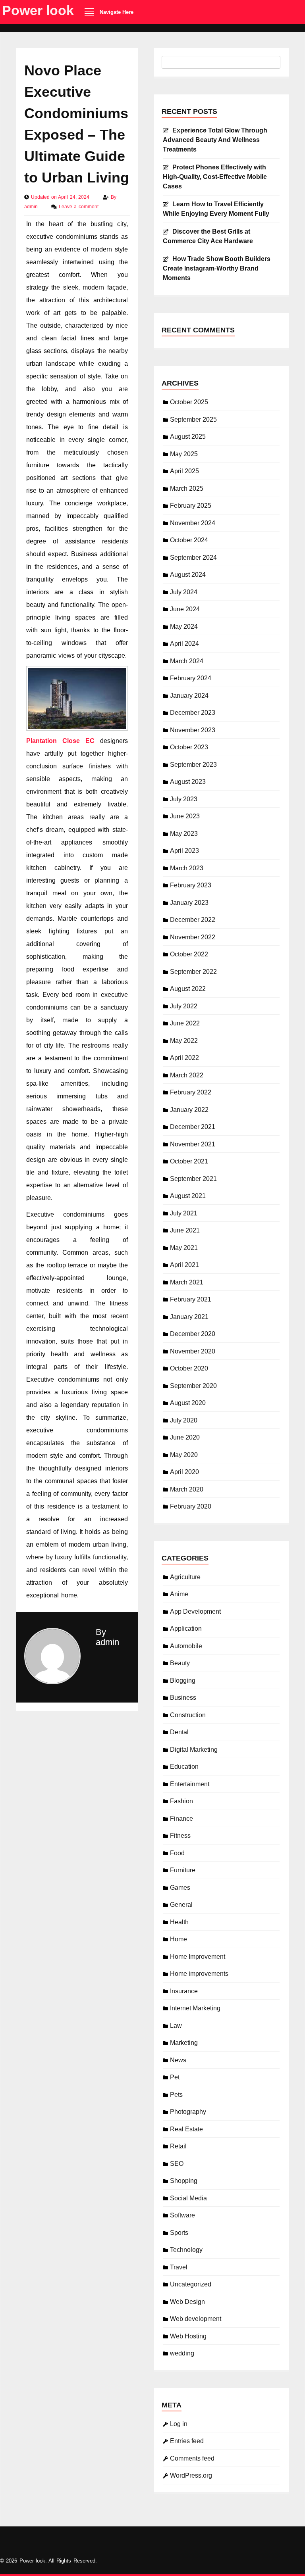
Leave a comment (78, 207)
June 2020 (185, 1437)
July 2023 (184, 799)
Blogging (183, 1681)
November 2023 (193, 730)
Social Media (188, 2198)
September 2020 (193, 1386)
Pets (176, 2095)
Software (182, 2215)
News (178, 2060)
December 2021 (193, 1127)
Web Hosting (188, 2336)
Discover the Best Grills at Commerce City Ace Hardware (208, 236)
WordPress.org (191, 2475)
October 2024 (189, 540)
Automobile (186, 1646)
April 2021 (184, 1265)
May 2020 (184, 1455)
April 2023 (184, 851)
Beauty (180, 1663)
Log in (179, 2424)
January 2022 (189, 1110)
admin (32, 207)
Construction (188, 1715)
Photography (188, 2112)
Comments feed (192, 2458)
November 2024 (193, 523)
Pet (175, 2077)
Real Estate (186, 2129)
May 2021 (184, 1248)
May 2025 (184, 454)
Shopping (184, 2181)
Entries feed (187, 2441)
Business (183, 1698)
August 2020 (188, 1403)
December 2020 (193, 1334)
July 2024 (184, 592)
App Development (195, 1611)
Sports (179, 2233)
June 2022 (185, 1023)
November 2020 (193, 1351)
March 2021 (187, 1282)
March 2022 (187, 1075)
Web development (196, 2319)
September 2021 (193, 1179)
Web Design (187, 2302)
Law (176, 2026)
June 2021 (185, 1230)
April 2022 (184, 1058)
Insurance (184, 1991)
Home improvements (199, 1974)
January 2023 (189, 903)
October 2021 (189, 1161)
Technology (186, 2250)
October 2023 (189, 747)
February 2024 (191, 678)
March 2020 (187, 1489)
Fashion (181, 1801)
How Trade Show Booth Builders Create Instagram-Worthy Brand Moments (217, 268)
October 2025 (189, 402)
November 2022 (193, 937)
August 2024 (188, 575)
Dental (179, 1732)
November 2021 (193, 1144)
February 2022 (191, 1092)
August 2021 (188, 1196)
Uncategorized (191, 2284)
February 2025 (191, 506)
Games (180, 1888)
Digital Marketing (194, 1750)
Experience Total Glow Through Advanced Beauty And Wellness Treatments (215, 140)
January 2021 (189, 1317)
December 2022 (193, 920)
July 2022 (184, 1006)
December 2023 (193, 713)
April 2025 (184, 471)
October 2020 (189, 1368)
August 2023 (188, 782)
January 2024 (189, 696)
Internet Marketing (195, 2008)
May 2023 (184, 834)
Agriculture (185, 1577)
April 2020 (184, 1472)
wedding (182, 2353)
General (181, 1905)
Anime (179, 1594)
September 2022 (193, 972)
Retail (178, 2146)
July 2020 (184, 1420)
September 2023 (193, 765)
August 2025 (188, 437)
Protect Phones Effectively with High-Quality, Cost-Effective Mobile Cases (215, 177)
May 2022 (184, 1041)
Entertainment (190, 1784)
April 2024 (184, 644)
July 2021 (184, 1213)
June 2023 (185, 816)
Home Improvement (198, 1957)
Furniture (183, 1870)
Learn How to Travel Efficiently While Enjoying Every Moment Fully (216, 209)
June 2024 (185, 609)
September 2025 (193, 419)
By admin (107, 1637)
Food (177, 1853)
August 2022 (188, 989)
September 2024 (193, 558)
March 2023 (187, 868)
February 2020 (191, 1506)
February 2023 (191, 885)
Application (186, 1629)
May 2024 (184, 627)
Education (184, 1767)
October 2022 (189, 954)
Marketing (184, 2043)
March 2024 (187, 661)
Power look (38, 10)
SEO (177, 2164)
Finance (181, 1819)
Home (179, 1939)
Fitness (180, 1836)
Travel (179, 2267)
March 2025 (187, 489)
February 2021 (191, 1299)
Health (179, 1922)
